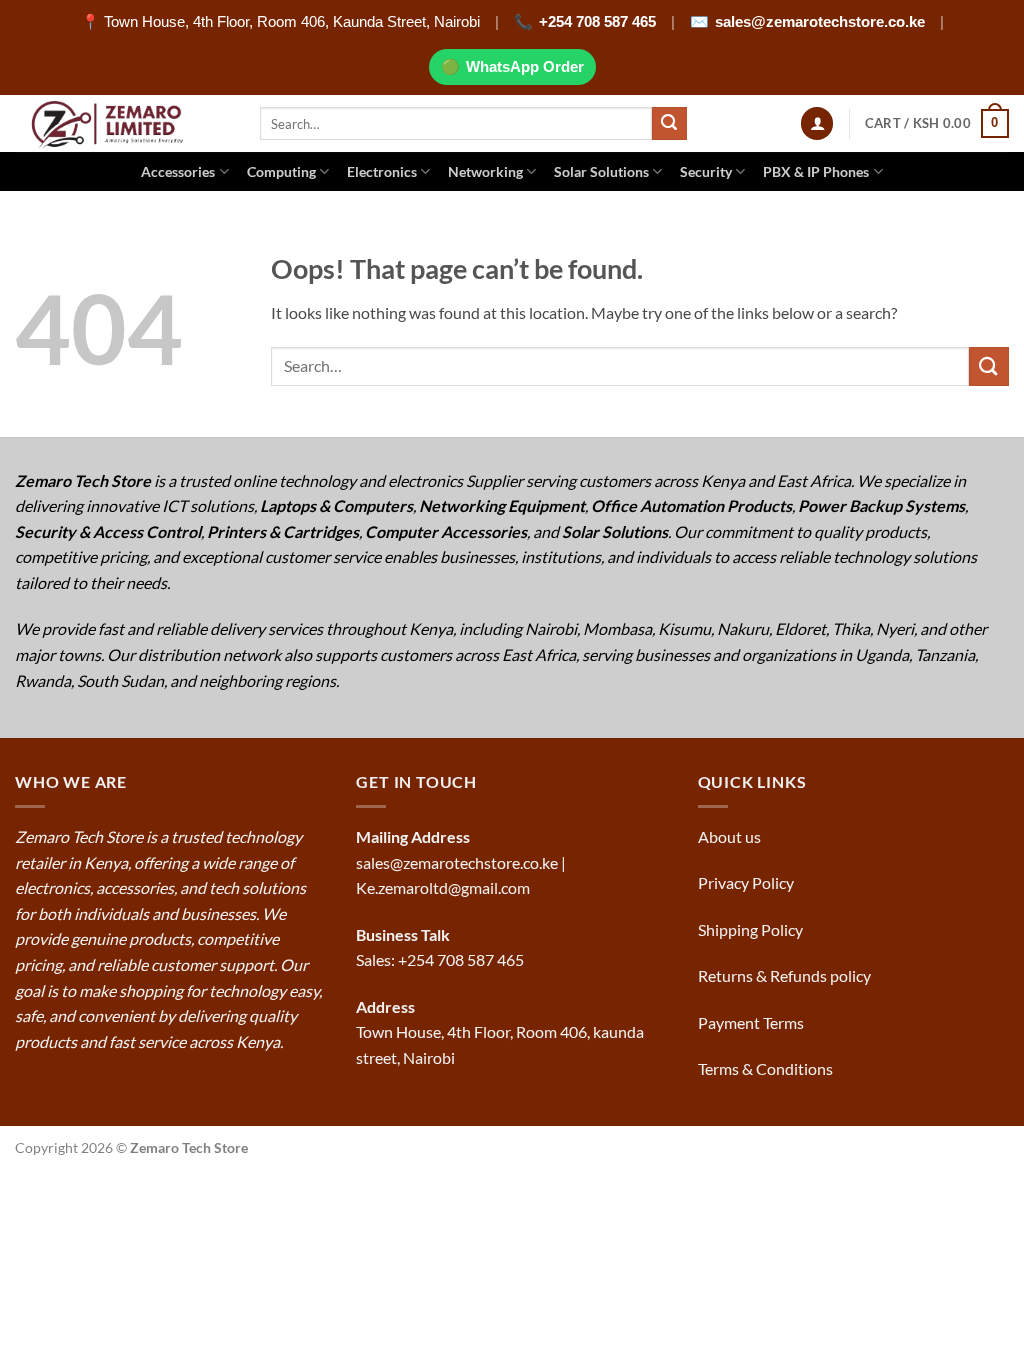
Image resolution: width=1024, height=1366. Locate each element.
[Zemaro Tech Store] (122, 123)
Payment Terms (752, 1022)
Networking (485, 171)
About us (731, 836)
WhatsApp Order (525, 66)
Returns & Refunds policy (784, 975)
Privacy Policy (746, 882)
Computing (281, 171)
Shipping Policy (752, 929)
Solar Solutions (601, 171)
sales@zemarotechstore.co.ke (820, 21)
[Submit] (669, 124)
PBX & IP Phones (816, 171)
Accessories (178, 171)
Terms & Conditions (767, 1068)
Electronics (382, 171)
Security (706, 171)
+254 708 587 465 (597, 21)
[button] (817, 123)
